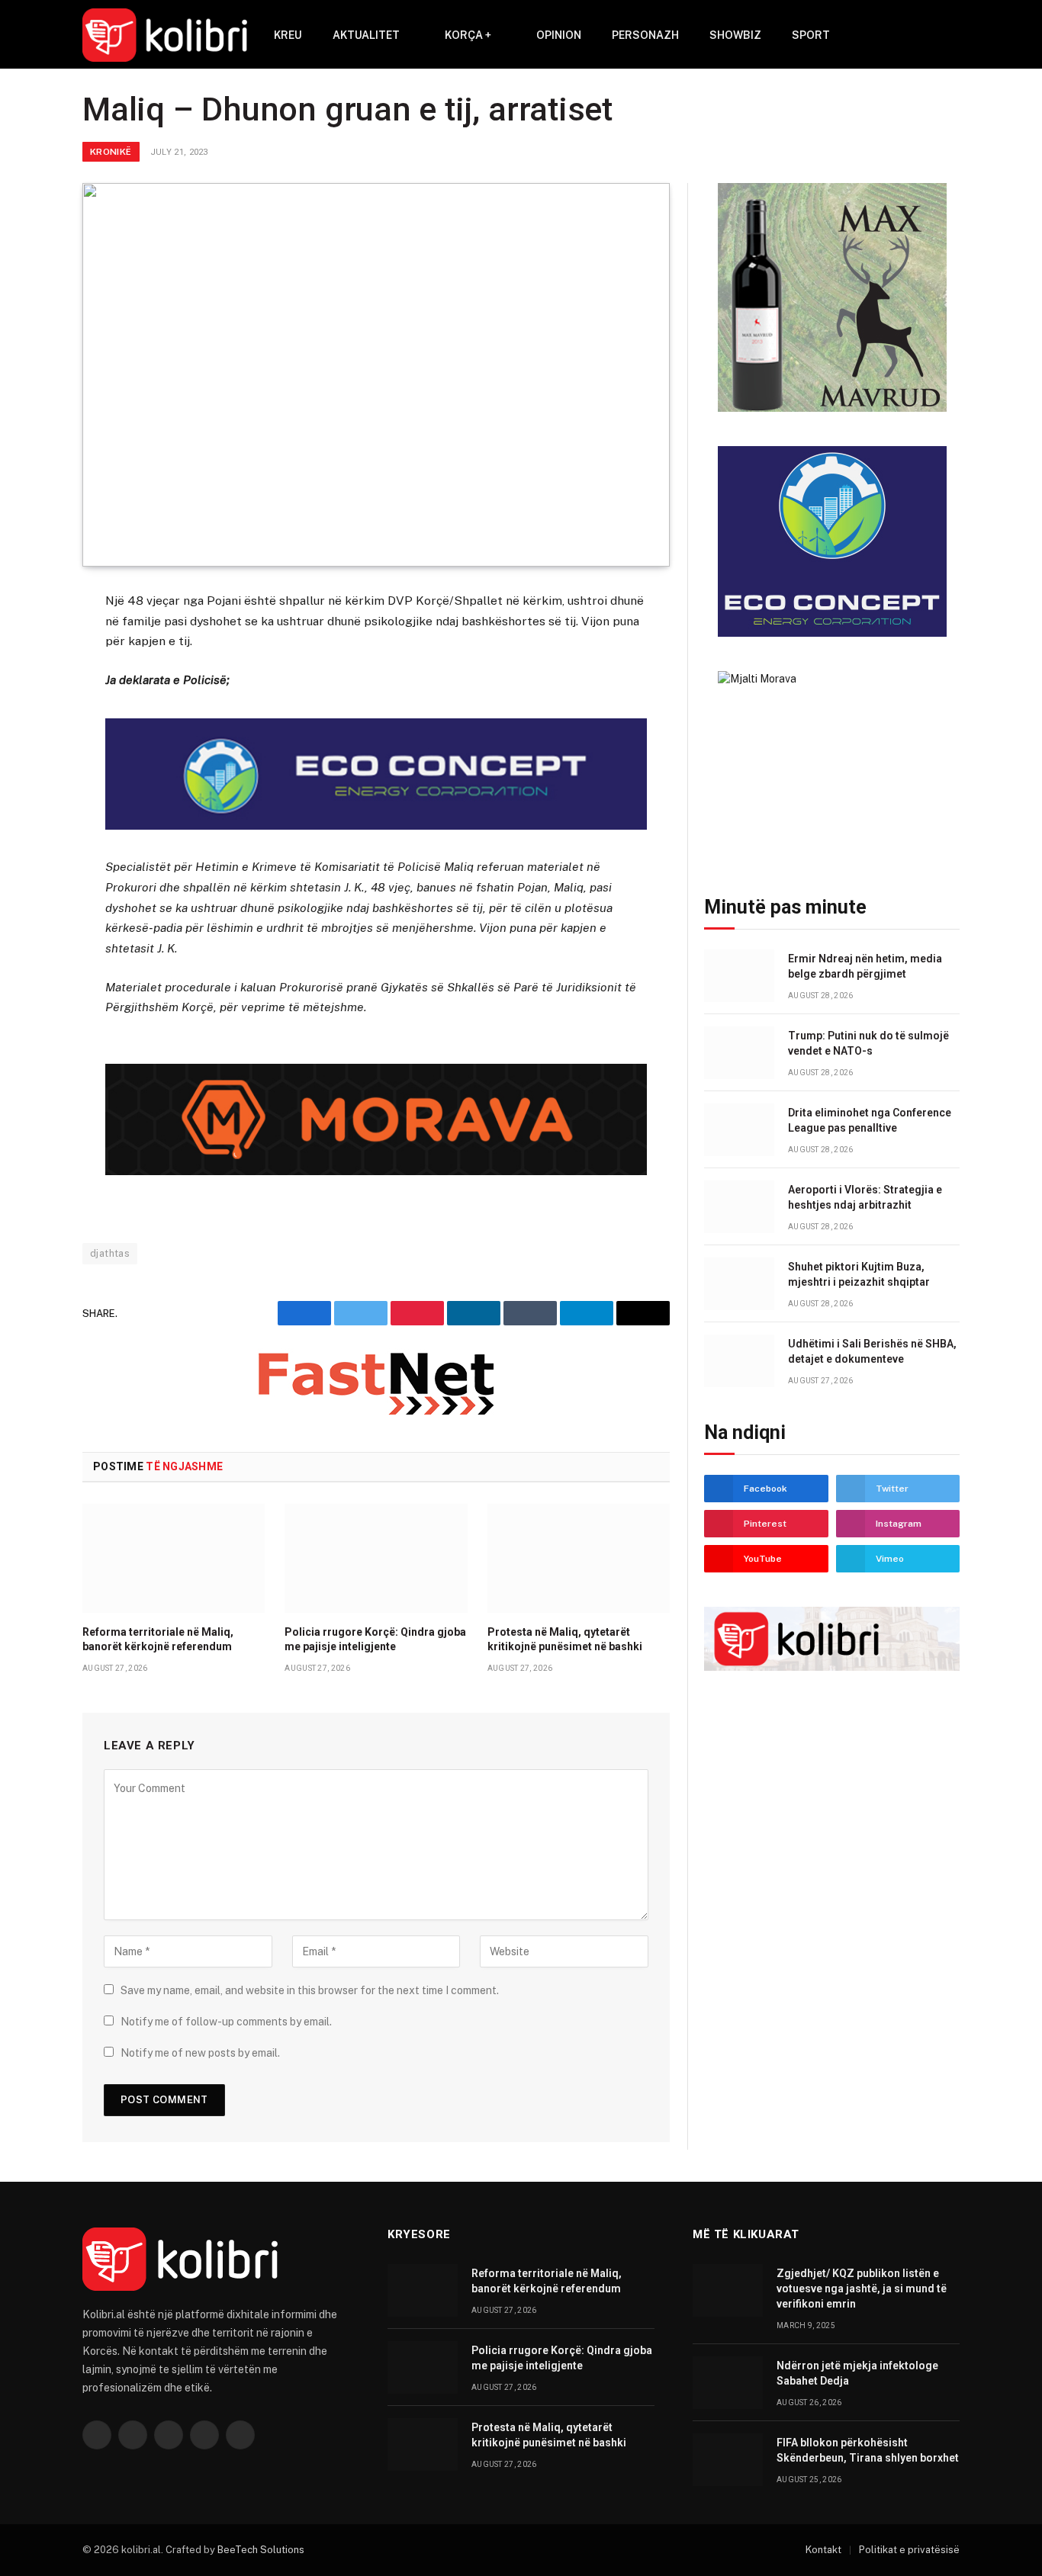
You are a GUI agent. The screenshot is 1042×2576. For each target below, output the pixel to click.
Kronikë (111, 152)
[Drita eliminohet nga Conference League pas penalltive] (739, 1130)
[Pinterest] (28, 753)
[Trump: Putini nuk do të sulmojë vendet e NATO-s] (739, 1053)
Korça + (468, 35)
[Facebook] (28, 641)
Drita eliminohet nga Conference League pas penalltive (870, 1120)
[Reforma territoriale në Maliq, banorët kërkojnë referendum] (174, 1558)
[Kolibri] (165, 35)
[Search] (930, 35)
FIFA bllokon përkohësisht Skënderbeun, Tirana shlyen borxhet (868, 2450)
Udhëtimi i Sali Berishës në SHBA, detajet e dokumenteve (872, 1351)
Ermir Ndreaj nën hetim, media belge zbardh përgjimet (865, 966)
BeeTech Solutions (261, 2550)
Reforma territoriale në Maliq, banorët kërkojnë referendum (158, 1639)
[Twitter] (28, 678)
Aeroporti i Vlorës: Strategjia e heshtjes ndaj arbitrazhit (865, 1197)
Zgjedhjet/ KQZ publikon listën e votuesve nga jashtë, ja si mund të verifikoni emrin (862, 2289)
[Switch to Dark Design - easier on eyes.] (952, 35)
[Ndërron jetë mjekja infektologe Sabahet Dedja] (728, 2383)
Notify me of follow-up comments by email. (226, 2022)
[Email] (28, 790)
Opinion (559, 35)
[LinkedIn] (28, 715)
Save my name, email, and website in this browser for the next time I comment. (310, 1990)
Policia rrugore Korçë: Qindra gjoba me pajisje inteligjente (375, 1639)
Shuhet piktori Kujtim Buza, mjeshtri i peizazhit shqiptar (859, 1274)
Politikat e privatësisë (909, 2550)
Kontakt (823, 2550)
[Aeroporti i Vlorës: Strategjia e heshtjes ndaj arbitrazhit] (739, 1207)
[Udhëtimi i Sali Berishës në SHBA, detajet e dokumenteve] (739, 1361)
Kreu (288, 35)
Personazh (645, 35)
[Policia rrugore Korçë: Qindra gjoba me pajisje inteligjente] (376, 1558)
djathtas (110, 1253)
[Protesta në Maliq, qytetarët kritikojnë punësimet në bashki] (579, 1558)
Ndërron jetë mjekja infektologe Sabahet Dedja (857, 2373)
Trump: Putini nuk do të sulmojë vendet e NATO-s (868, 1043)
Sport (811, 35)
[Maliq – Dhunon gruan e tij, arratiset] (376, 375)
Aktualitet (366, 35)
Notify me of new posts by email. (200, 2053)
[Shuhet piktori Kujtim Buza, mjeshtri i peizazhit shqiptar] (739, 1284)
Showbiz (735, 35)
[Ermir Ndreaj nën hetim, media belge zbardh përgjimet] (739, 976)
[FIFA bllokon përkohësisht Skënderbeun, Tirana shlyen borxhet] (728, 2460)
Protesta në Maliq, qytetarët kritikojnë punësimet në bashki (565, 1639)
